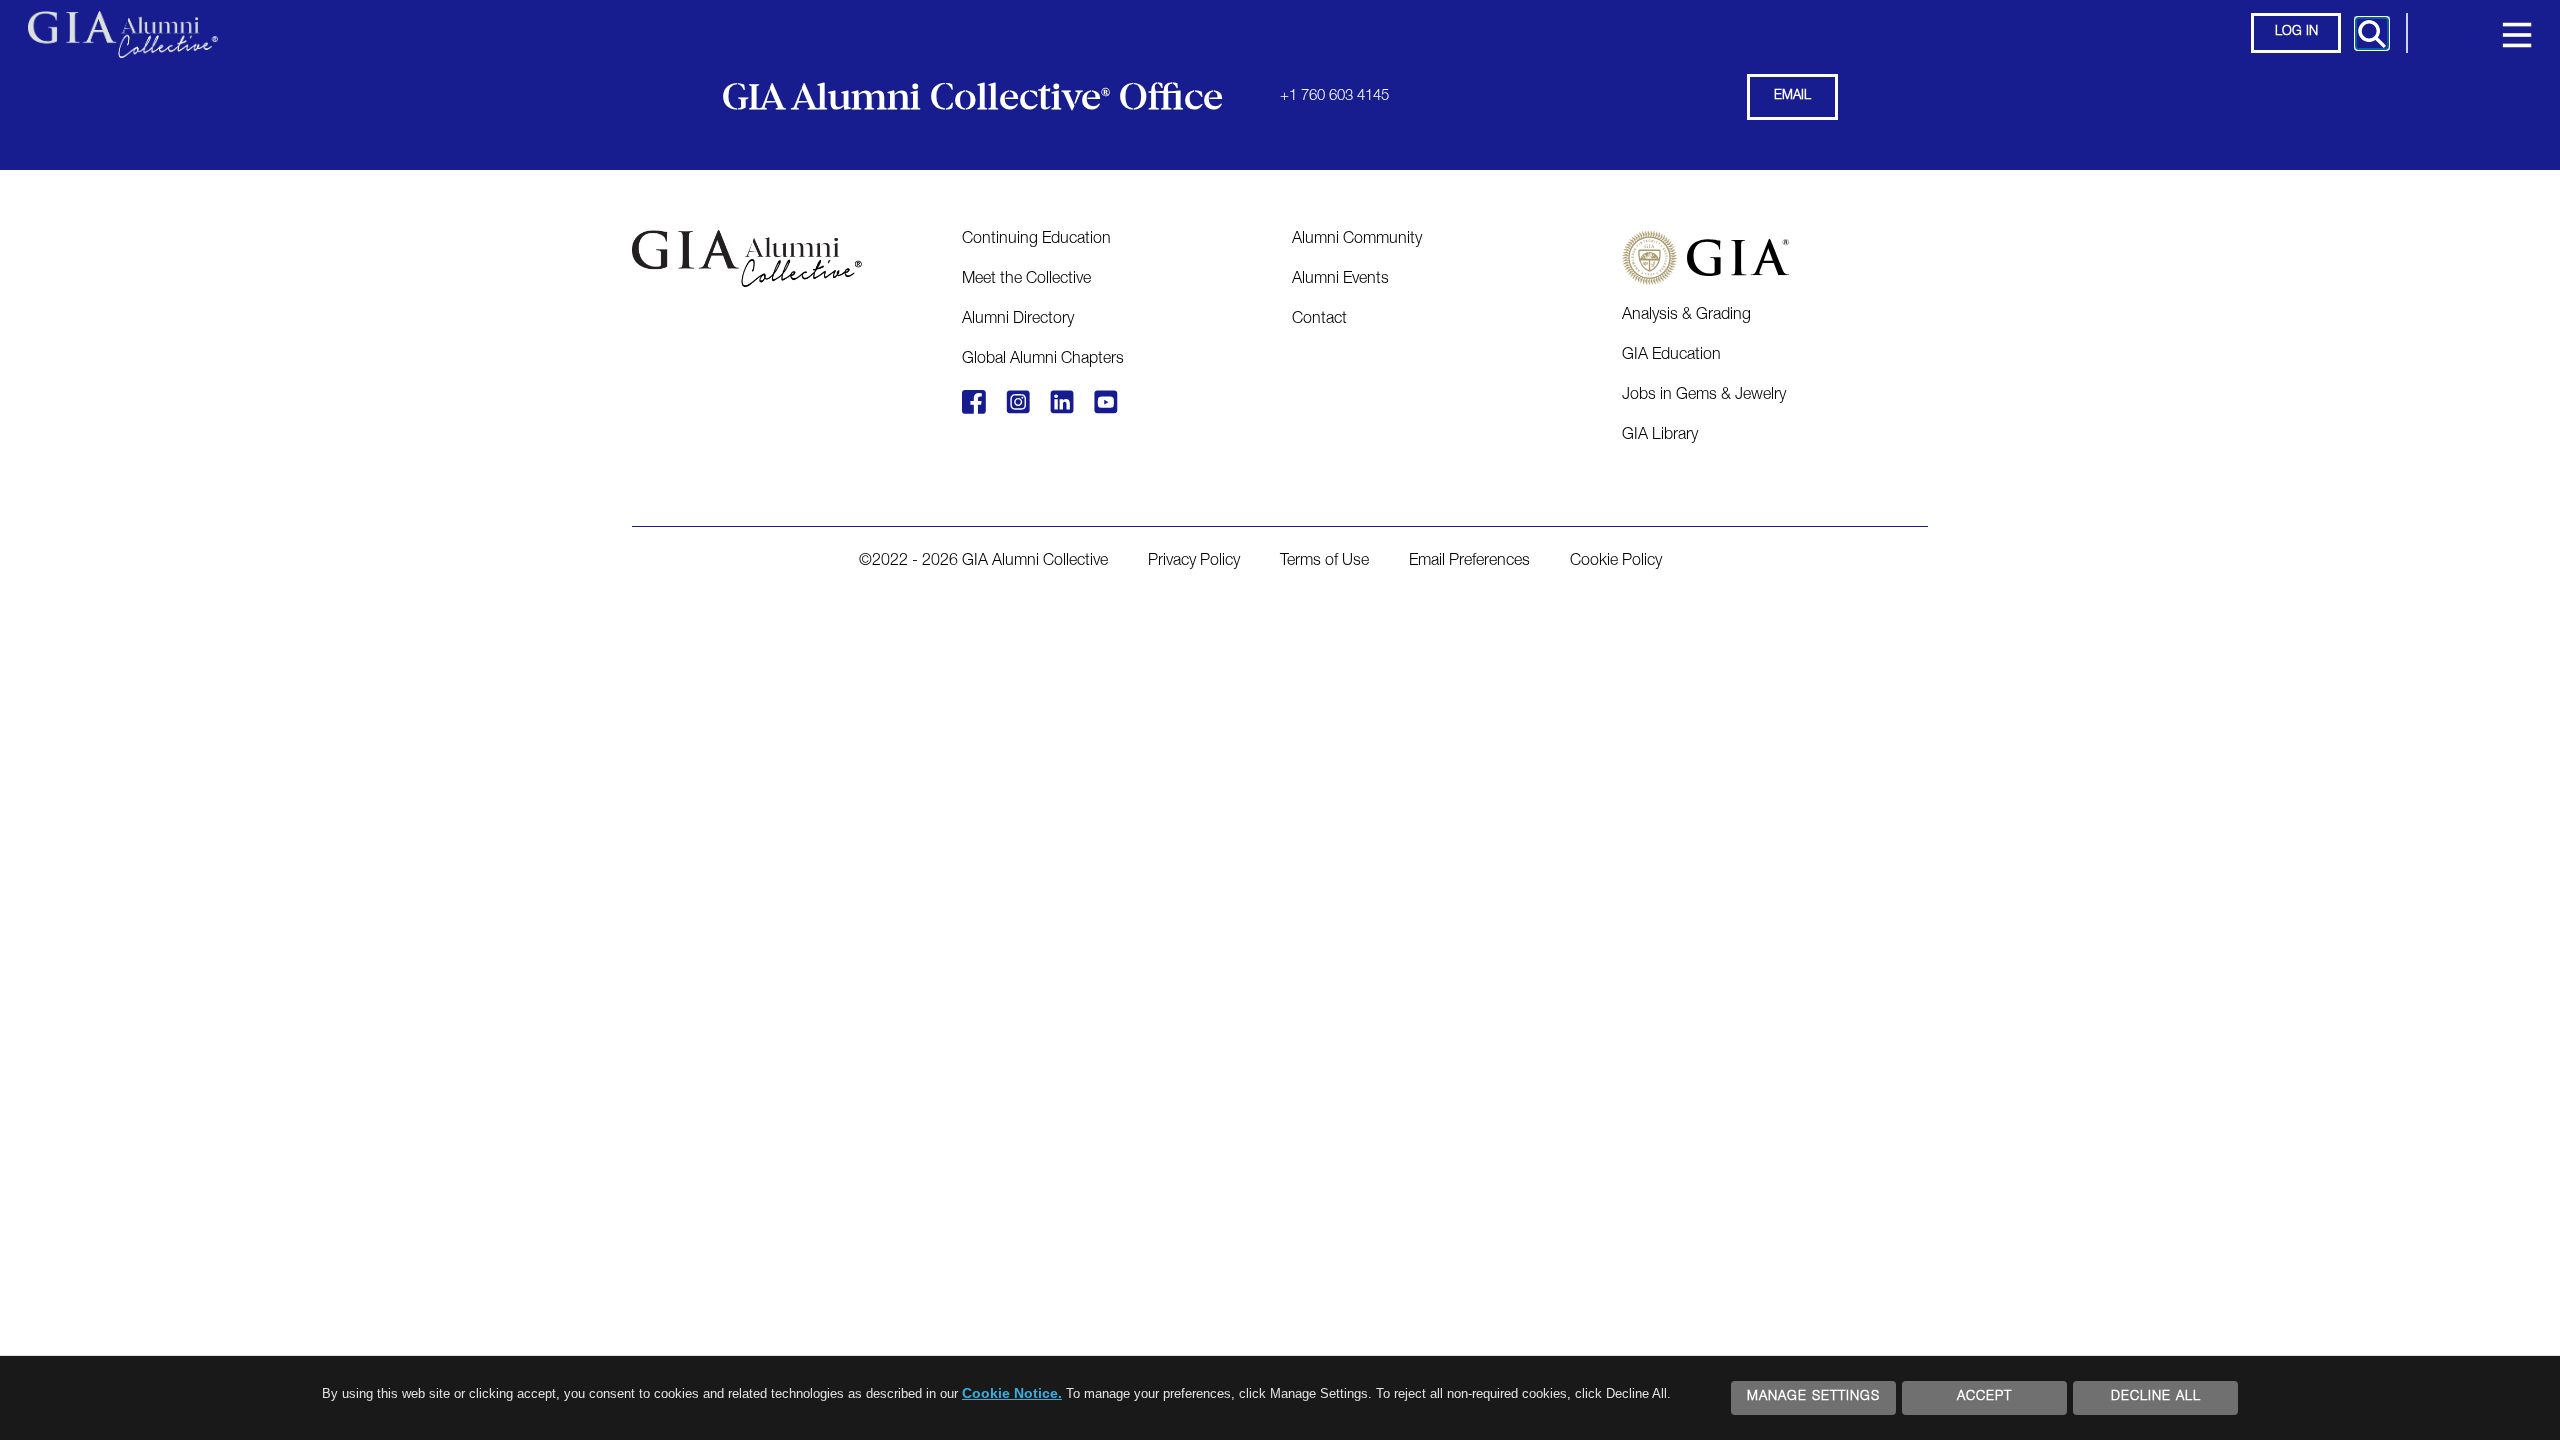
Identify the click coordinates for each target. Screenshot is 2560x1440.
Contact (1319, 320)
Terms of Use (1324, 562)
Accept (1984, 1397)
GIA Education (1671, 356)
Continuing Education (1036, 240)
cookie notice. (1012, 1393)
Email (1792, 96)
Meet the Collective (1026, 280)
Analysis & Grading (1686, 316)
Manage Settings (1813, 1397)
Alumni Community (1357, 240)
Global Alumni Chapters (1043, 360)
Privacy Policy (1194, 562)
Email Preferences (1469, 562)
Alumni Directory (1018, 320)
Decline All (2156, 1397)
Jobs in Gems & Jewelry (1704, 396)
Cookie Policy (1616, 562)
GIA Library (1660, 436)
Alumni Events (1340, 280)
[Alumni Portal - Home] (123, 25)
